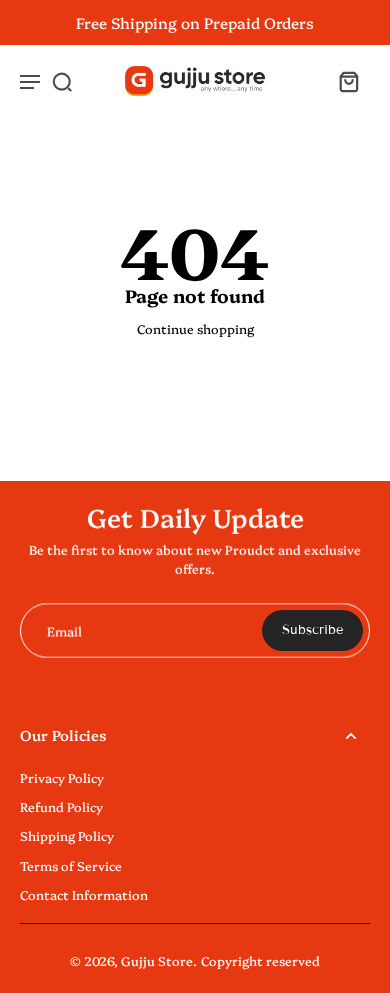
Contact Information (84, 894)
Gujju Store (157, 960)
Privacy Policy (62, 777)
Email (64, 630)
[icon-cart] (348, 81)
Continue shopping (195, 328)
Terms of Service (71, 865)
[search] (62, 81)
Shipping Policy (67, 835)
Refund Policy (61, 806)
